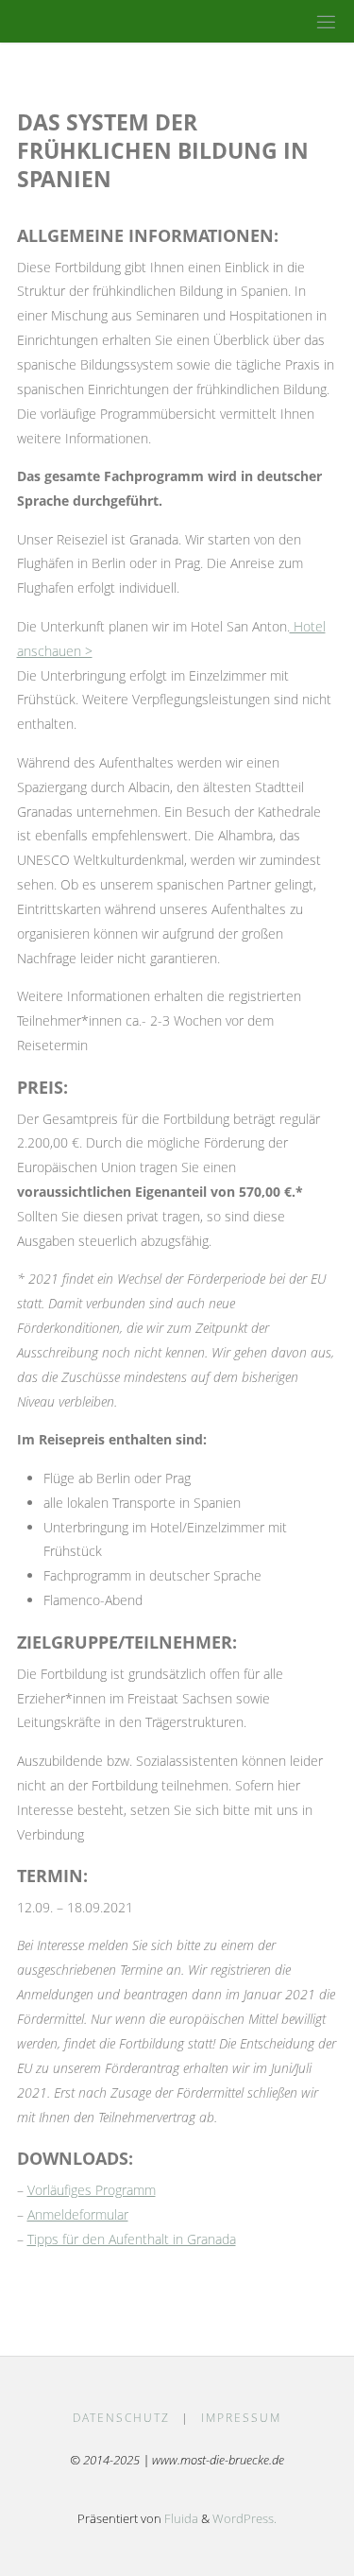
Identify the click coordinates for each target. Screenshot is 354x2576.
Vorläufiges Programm (92, 2190)
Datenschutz (121, 2418)
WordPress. (244, 2518)
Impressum (241, 2418)
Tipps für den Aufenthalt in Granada (132, 2239)
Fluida (180, 2518)
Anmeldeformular (78, 2214)
